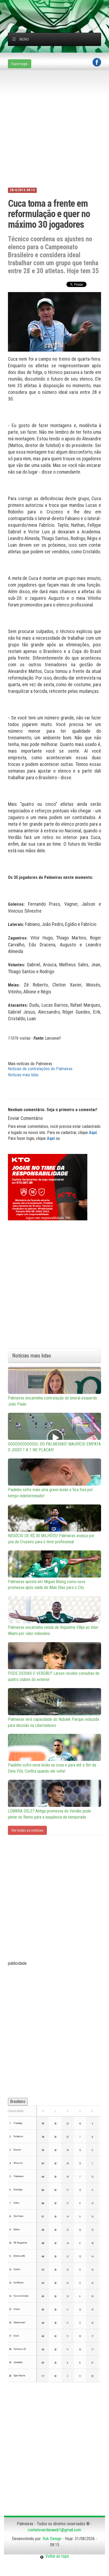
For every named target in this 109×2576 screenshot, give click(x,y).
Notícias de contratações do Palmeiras (40, 1069)
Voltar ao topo (56, 2556)
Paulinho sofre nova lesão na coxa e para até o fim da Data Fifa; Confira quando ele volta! (52, 1768)
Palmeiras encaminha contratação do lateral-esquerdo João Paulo (53, 1401)
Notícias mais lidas (23, 1075)
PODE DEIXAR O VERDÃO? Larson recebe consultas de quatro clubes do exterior (54, 1676)
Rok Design (52, 2539)
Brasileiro (18, 2101)
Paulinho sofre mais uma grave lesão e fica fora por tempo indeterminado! (50, 1493)
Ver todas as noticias (27, 1830)
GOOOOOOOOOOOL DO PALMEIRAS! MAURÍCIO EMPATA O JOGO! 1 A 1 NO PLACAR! (54, 1447)
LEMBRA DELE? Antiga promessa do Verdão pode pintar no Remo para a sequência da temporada (49, 1814)
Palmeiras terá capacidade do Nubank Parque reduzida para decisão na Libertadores (53, 1722)
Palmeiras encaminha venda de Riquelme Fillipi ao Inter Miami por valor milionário (53, 1630)
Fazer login (20, 64)
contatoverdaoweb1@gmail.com (54, 2530)
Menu (24, 39)
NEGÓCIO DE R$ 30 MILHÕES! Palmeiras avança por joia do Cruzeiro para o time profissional (51, 1539)
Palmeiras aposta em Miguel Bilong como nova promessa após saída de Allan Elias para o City (47, 1585)
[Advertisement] (58, 7)
